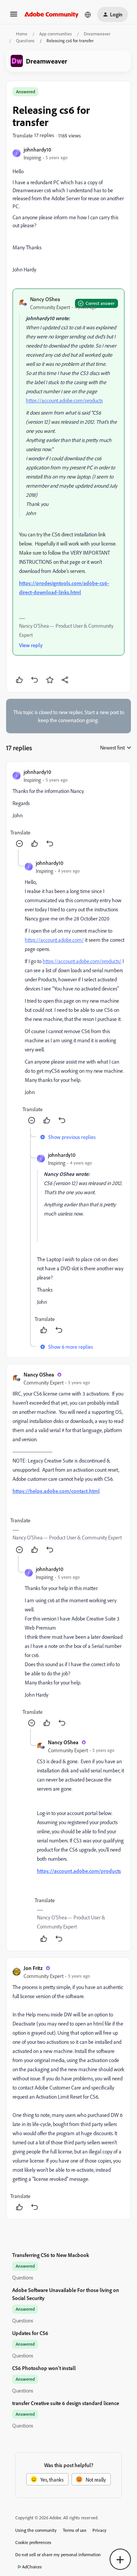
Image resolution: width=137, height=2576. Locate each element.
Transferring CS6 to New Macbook (51, 2255)
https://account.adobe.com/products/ (82, 961)
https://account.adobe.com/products (64, 400)
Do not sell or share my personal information (58, 2554)
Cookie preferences (33, 2542)
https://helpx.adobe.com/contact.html (56, 1491)
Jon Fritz (33, 1968)
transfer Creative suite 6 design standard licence (66, 2403)
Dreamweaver (97, 34)
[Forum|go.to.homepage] (52, 14)
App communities (56, 34)
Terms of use (75, 2530)
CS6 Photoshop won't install (44, 2368)
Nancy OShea (45, 299)
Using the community (36, 2530)
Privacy (100, 2530)
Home (22, 34)
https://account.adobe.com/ (54, 940)
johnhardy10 (37, 149)
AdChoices (32, 2567)
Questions (25, 41)
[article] (68, 809)
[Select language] (88, 14)
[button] (14, 17)
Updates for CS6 (30, 2333)
